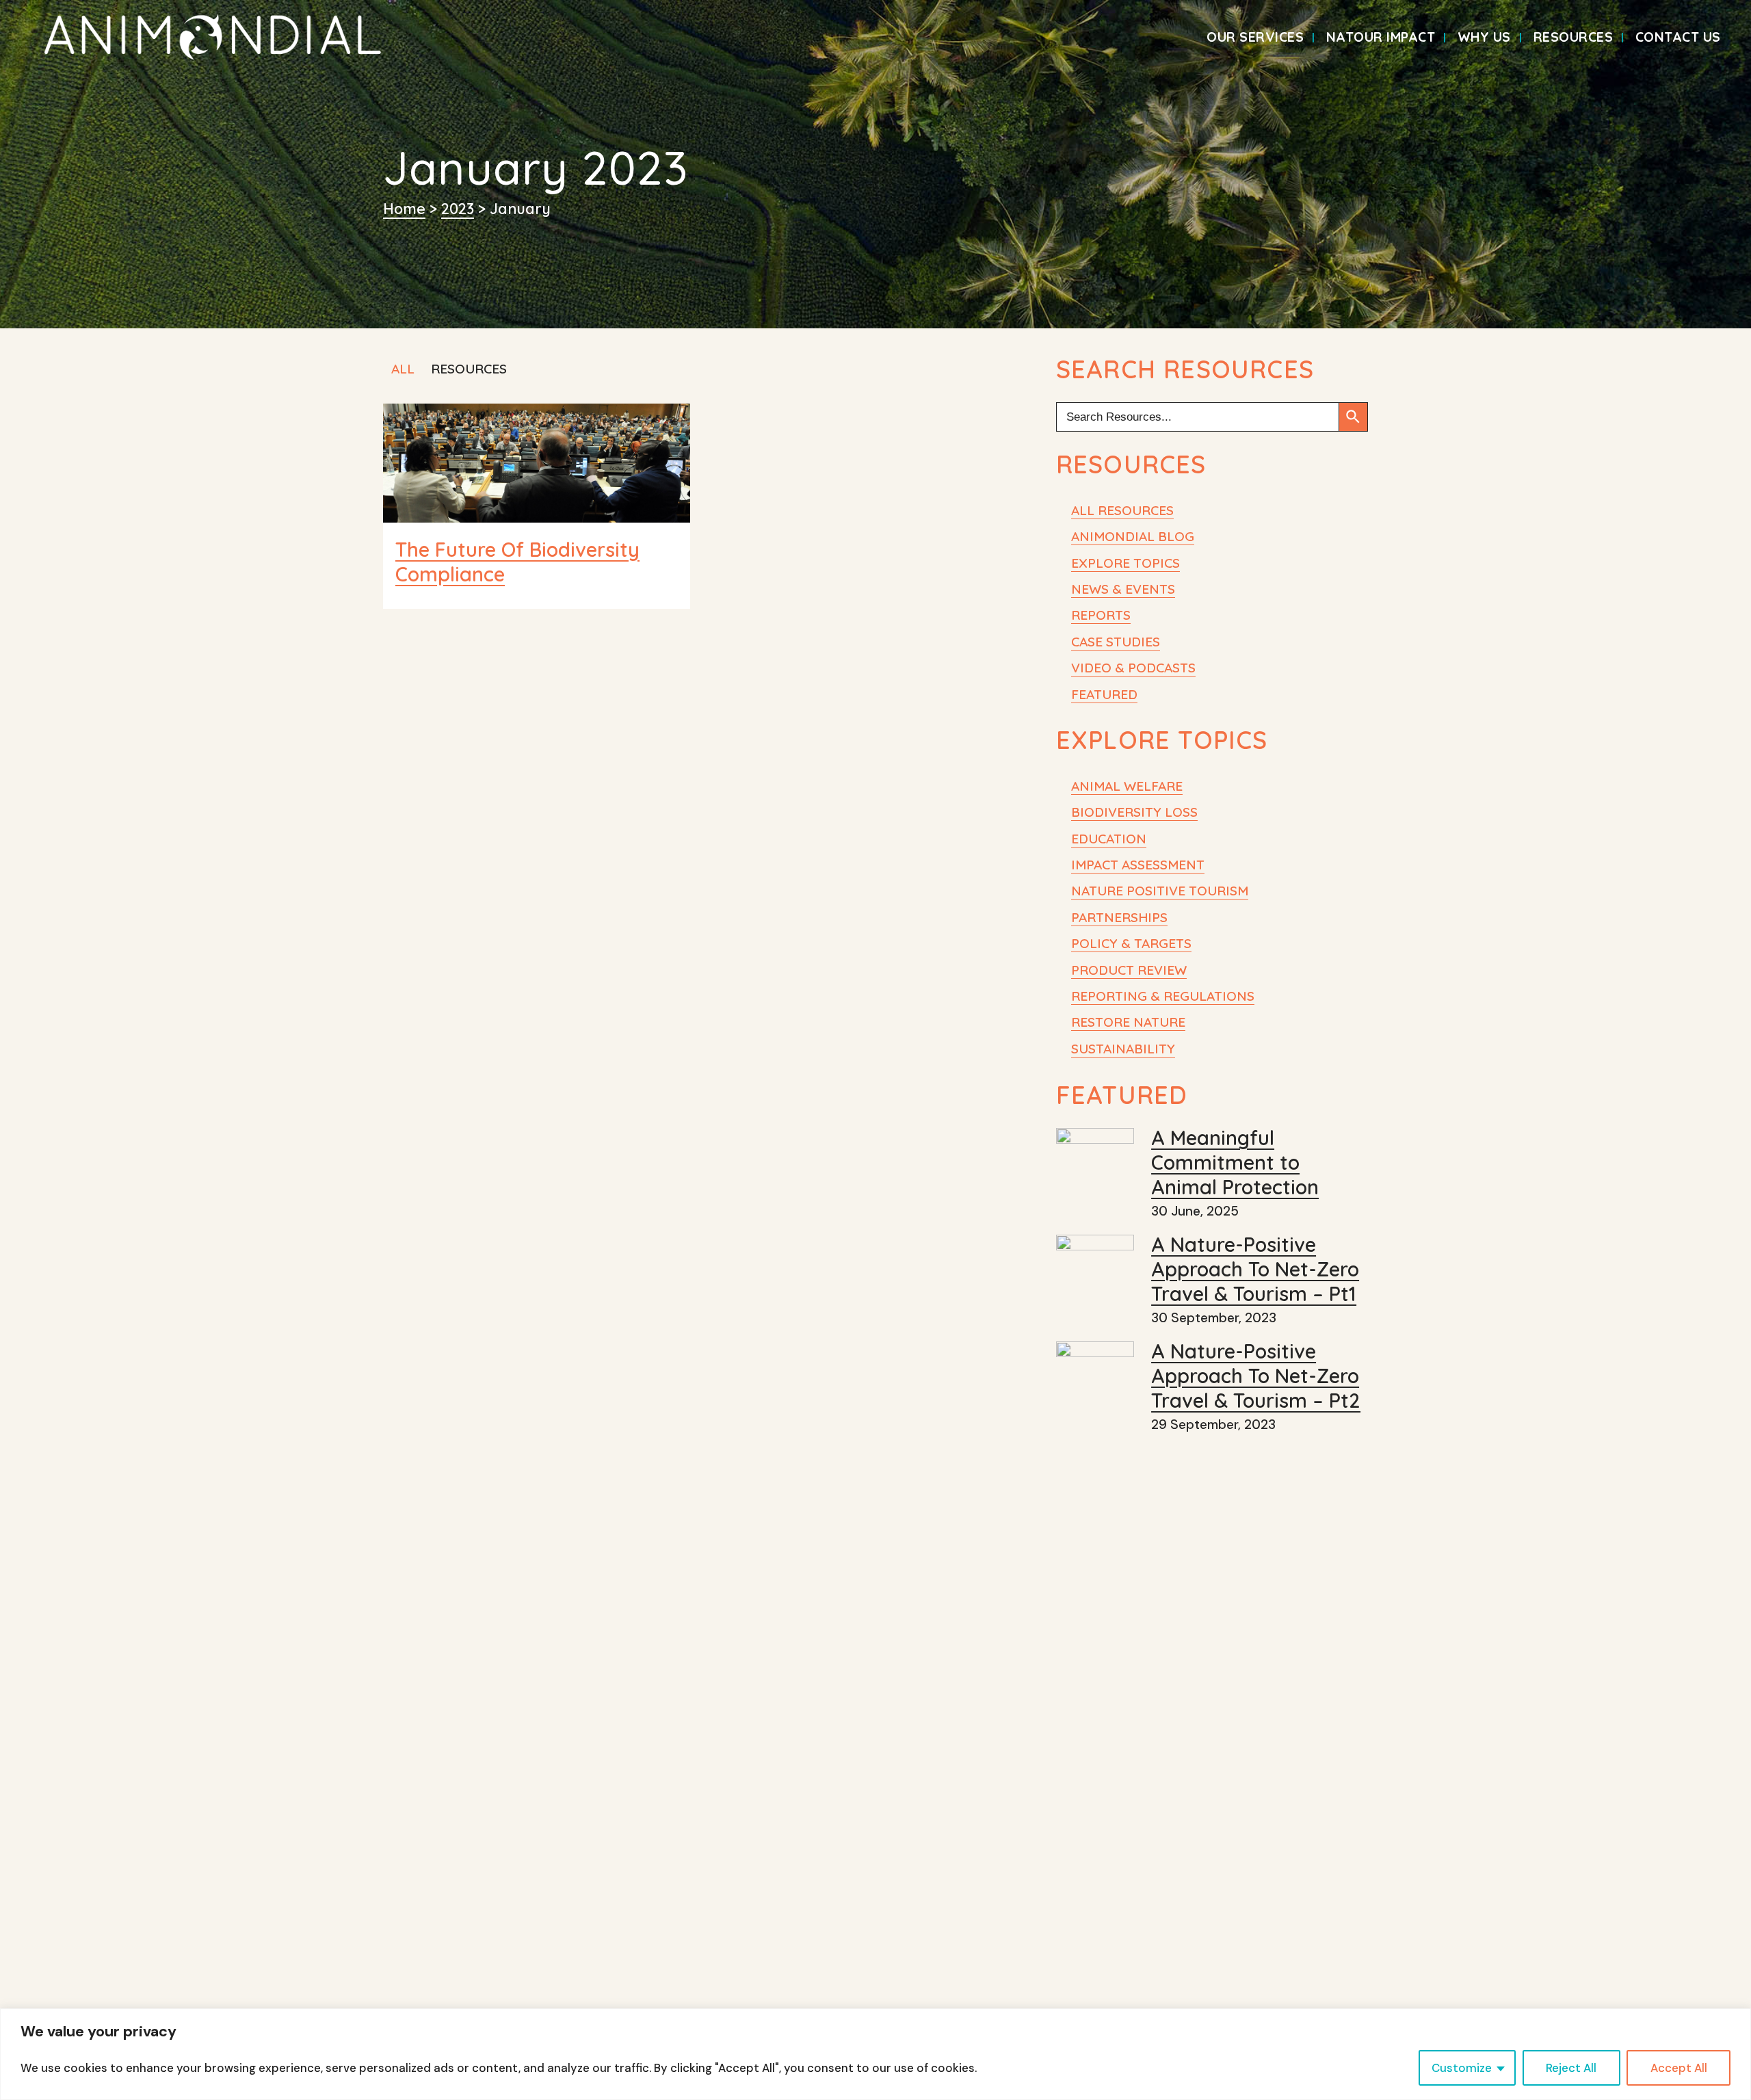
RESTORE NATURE (1128, 1022)
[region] (875, 2054)
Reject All (1571, 2068)
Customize (1462, 2068)
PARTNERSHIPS (1119, 917)
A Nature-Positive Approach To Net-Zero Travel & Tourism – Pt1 (1255, 1269)
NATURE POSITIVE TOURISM (1160, 891)
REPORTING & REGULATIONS (1163, 996)
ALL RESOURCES (1122, 510)
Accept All (1679, 2068)
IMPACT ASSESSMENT (1138, 865)
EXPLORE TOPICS (1125, 563)
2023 (458, 208)
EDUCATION (1109, 839)
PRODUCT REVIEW (1129, 970)
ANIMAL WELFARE (1127, 786)
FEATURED (1104, 694)
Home (404, 208)
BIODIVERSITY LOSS (1134, 812)
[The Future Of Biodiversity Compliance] (537, 463)
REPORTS (1101, 615)
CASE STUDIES (1116, 642)
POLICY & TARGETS (1131, 943)
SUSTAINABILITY (1123, 1049)
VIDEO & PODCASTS (1133, 668)
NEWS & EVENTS (1123, 589)
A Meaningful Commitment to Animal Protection (1235, 1162)
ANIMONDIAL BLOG (1133, 536)
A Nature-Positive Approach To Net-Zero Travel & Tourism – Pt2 (1256, 1376)
